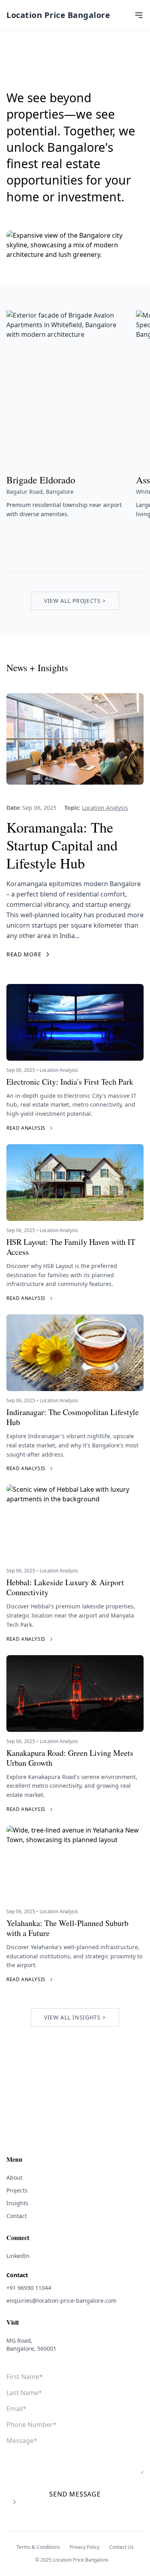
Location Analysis (105, 808)
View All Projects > (75, 601)
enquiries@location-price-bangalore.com (61, 2301)
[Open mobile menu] (139, 15)
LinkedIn (18, 2256)
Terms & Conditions (38, 2547)
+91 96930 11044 (29, 2288)
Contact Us (121, 2547)
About (14, 2177)
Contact (17, 2216)
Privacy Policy (85, 2547)
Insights (17, 2203)
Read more (24, 954)
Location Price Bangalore (58, 15)
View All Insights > (75, 2017)
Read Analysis (26, 1128)
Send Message (75, 2494)
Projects (17, 2190)
